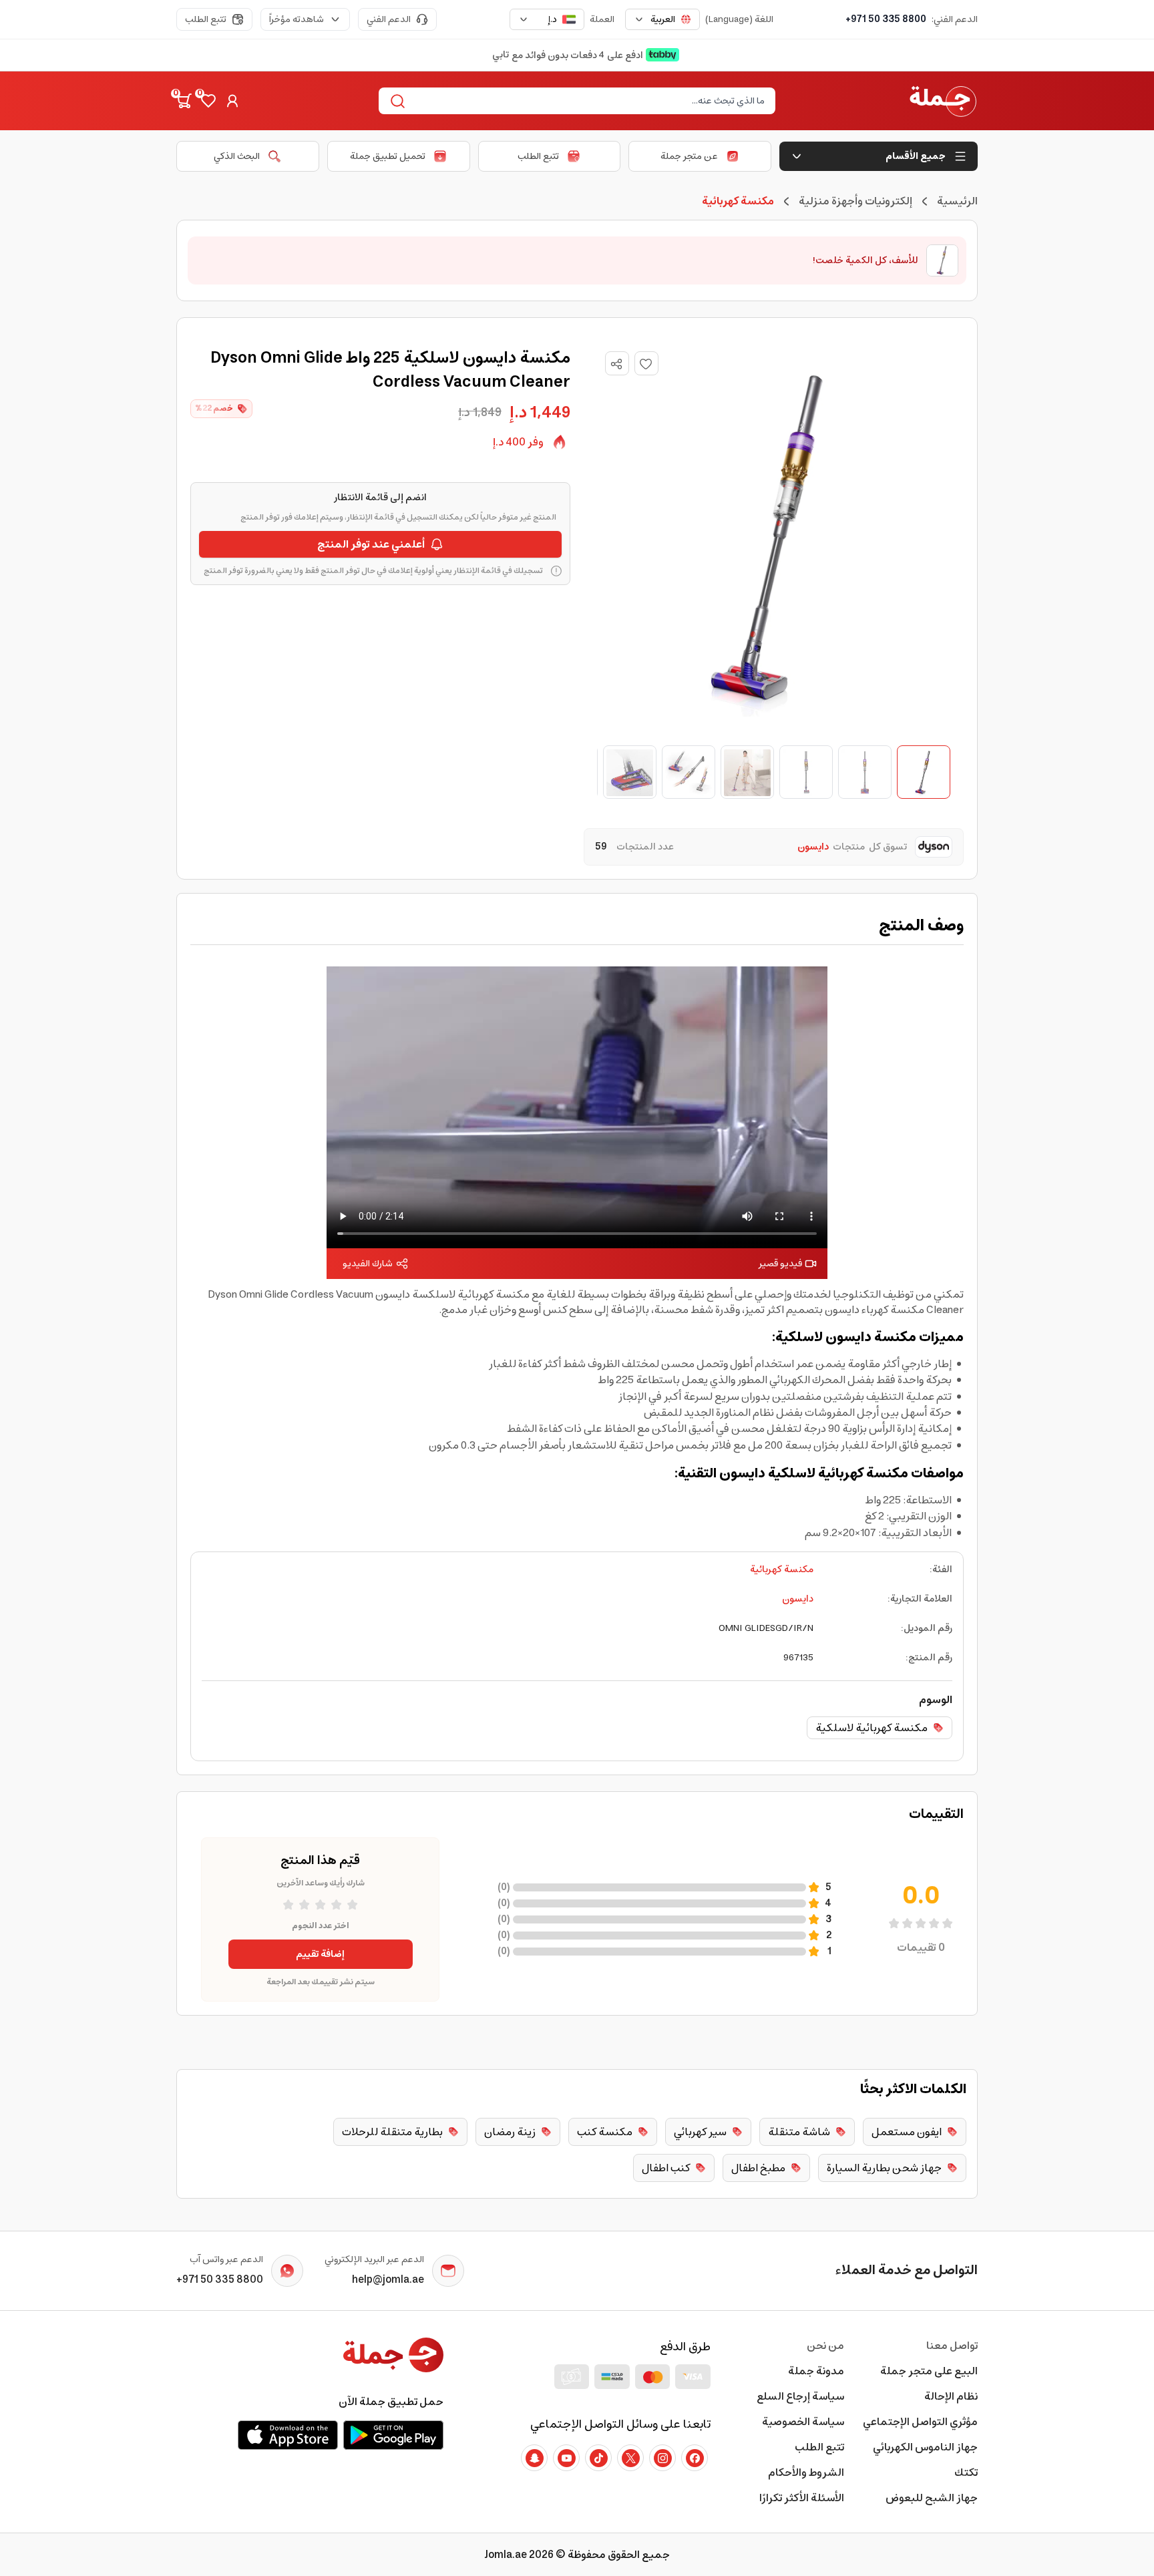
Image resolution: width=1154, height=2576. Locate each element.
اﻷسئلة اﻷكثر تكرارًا (802, 2498)
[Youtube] (566, 2458)
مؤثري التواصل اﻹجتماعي (920, 2422)
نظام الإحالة (951, 2396)
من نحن (825, 2346)
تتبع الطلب (206, 19)
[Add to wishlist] (646, 363)
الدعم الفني (389, 19)
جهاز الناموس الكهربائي (925, 2447)
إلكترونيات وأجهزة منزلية (855, 201)
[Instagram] (662, 2458)
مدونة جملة (816, 2371)
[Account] (232, 101)
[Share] (616, 364)
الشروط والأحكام (806, 2472)
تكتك (966, 2472)
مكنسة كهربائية (782, 1570)
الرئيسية (957, 201)
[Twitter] (630, 2458)
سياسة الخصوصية (803, 2422)
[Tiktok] (598, 2458)
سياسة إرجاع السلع (800, 2396)
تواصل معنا (952, 2346)
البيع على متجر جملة (929, 2371)
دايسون (798, 1599)
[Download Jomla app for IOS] (288, 2435)
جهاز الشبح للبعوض (932, 2498)
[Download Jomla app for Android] (393, 2435)
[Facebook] (695, 2458)
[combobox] (662, 19)
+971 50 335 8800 (886, 19)
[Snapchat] (534, 2458)
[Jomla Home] (943, 101)
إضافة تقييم (320, 1954)
